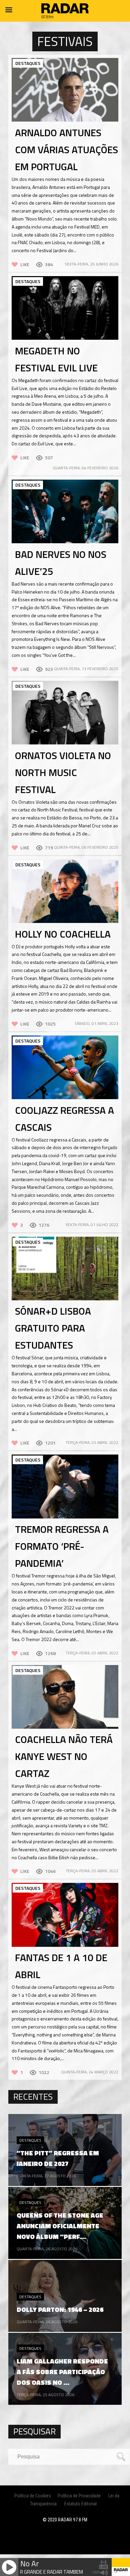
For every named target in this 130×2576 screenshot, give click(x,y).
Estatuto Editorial (80, 2504)
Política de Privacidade (79, 2496)
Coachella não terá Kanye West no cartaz (64, 1756)
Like (25, 264)
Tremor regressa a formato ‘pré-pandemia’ (62, 1546)
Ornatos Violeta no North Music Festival (63, 772)
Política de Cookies (33, 2496)
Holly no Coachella (63, 934)
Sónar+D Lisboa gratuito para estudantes (53, 1328)
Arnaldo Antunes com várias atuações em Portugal (66, 150)
